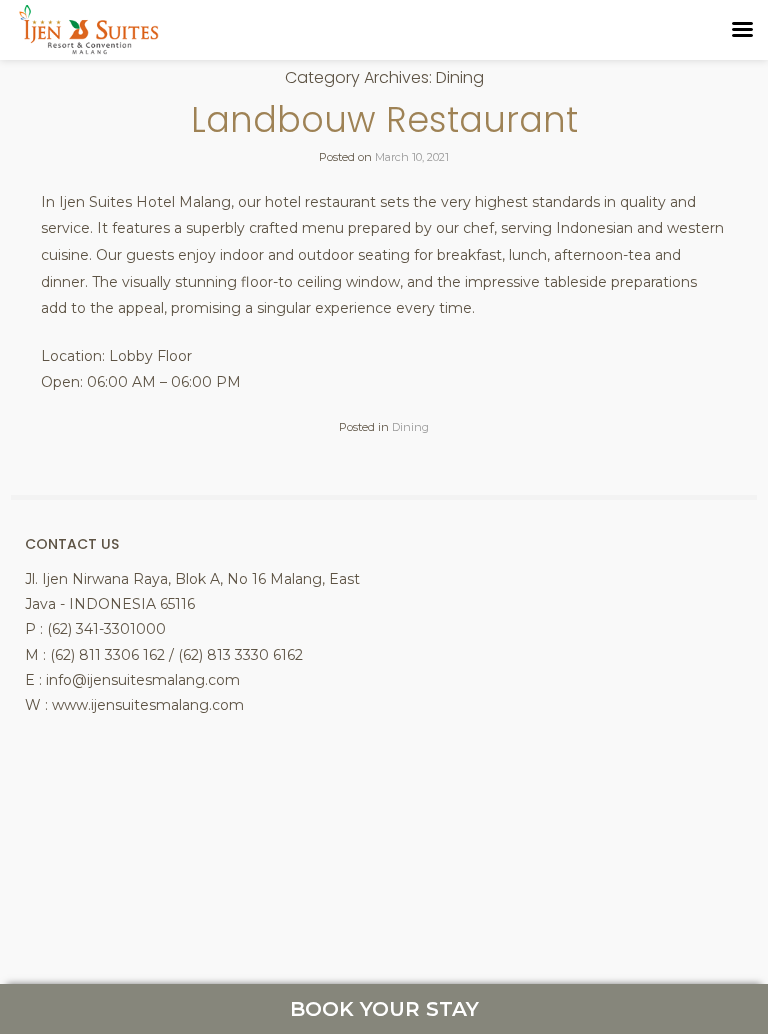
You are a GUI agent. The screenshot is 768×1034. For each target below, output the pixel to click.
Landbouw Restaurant (384, 119)
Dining (410, 427)
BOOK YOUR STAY (384, 1009)
